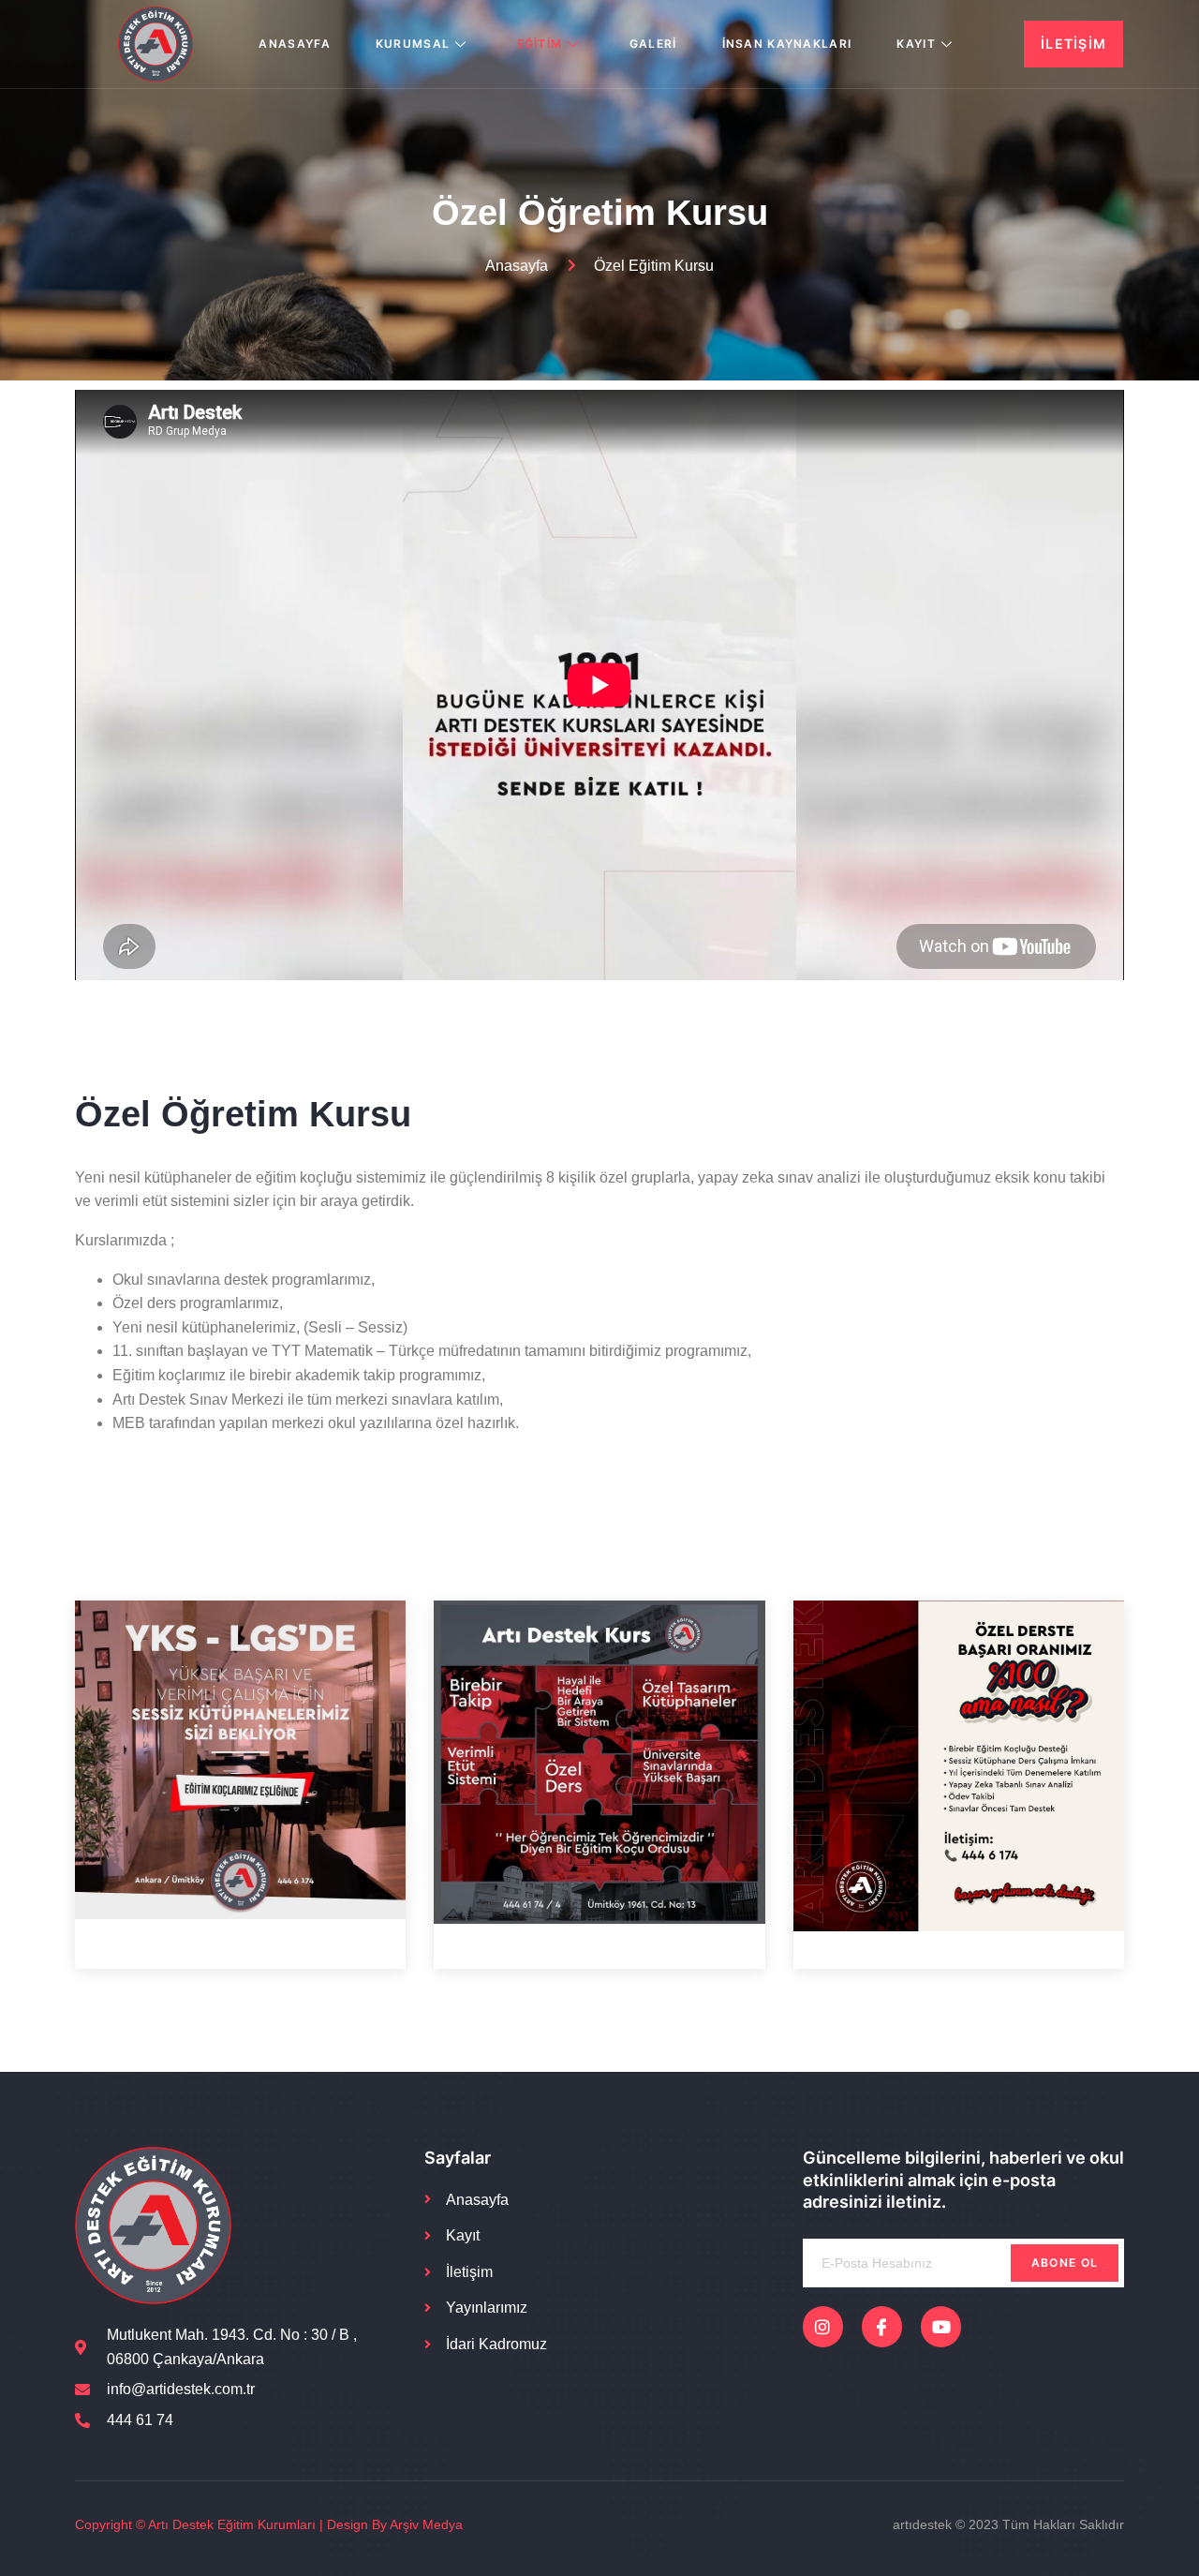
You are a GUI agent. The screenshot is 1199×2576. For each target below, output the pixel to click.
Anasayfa (294, 44)
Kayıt (916, 44)
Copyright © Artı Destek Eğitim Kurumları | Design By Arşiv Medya (269, 2524)
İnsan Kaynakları (787, 44)
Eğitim (540, 44)
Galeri (653, 44)
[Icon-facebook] (882, 2326)
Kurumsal (413, 44)
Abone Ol (1065, 2263)
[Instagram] (823, 2326)
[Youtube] (941, 2326)
